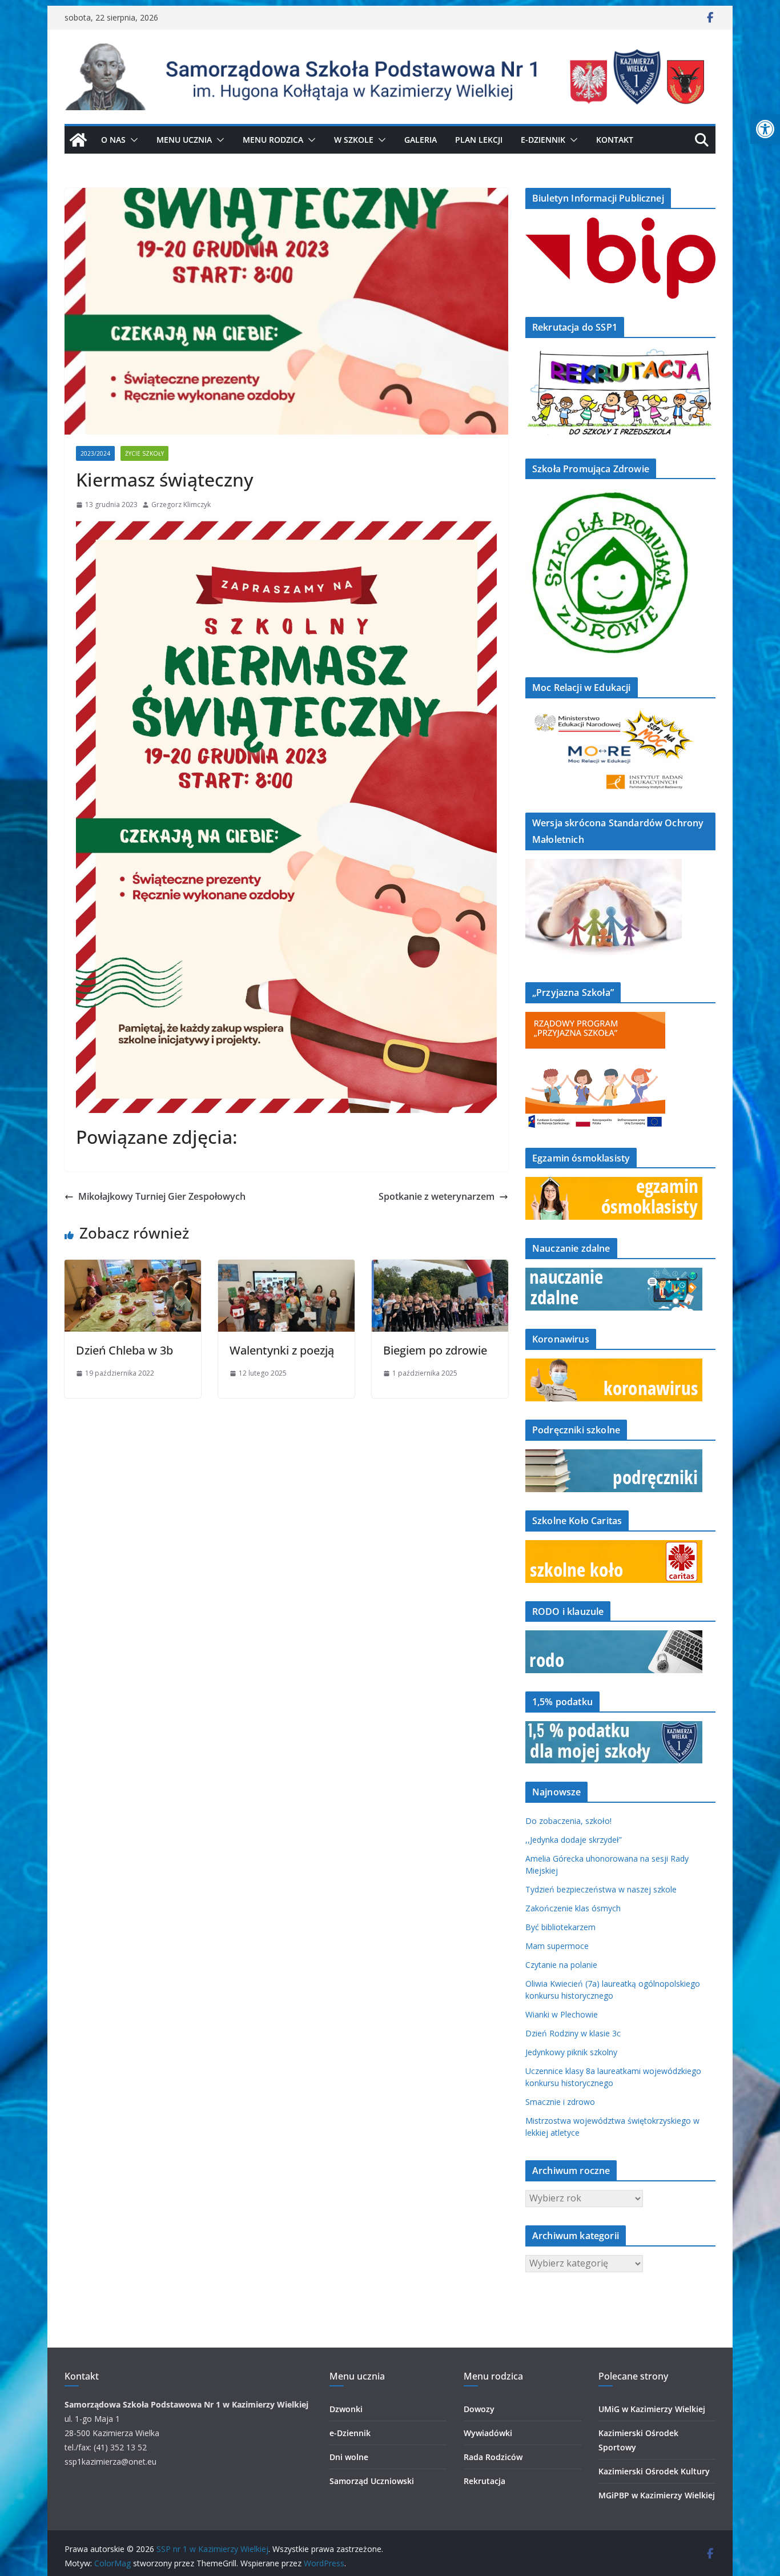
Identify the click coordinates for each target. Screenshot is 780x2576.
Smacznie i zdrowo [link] (560, 2102)
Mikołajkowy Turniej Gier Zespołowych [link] (162, 1196)
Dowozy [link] (479, 2409)
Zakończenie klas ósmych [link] (573, 1908)
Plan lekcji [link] (479, 140)
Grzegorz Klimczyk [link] (181, 505)
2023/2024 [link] (95, 453)
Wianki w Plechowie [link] (562, 2014)
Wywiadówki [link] (488, 2433)
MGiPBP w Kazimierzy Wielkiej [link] (657, 2495)
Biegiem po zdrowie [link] (435, 1350)
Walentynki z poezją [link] (282, 1350)
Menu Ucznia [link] (184, 140)
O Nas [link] (113, 140)
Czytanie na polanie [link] (561, 1965)
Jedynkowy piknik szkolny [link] (571, 2052)
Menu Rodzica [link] (273, 140)
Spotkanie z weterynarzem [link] (437, 1196)
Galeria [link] (421, 140)
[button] (132, 140)
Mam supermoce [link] (557, 1946)
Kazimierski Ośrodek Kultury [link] (654, 2471)
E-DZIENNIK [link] (543, 140)
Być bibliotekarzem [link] (560, 1927)
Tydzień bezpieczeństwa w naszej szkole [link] (601, 1889)
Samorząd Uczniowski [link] (372, 2481)
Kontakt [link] (615, 140)
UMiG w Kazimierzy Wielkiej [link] (652, 2409)
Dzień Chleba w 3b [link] (124, 1350)
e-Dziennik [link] (350, 2433)
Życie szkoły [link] (144, 453)
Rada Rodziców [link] (493, 2457)
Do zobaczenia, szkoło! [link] (568, 1821)
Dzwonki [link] (346, 2409)
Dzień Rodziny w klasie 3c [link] (573, 2033)
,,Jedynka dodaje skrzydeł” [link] (574, 1840)
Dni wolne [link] (349, 2457)
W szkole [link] (354, 140)
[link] (765, 129)
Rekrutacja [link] (485, 2481)
